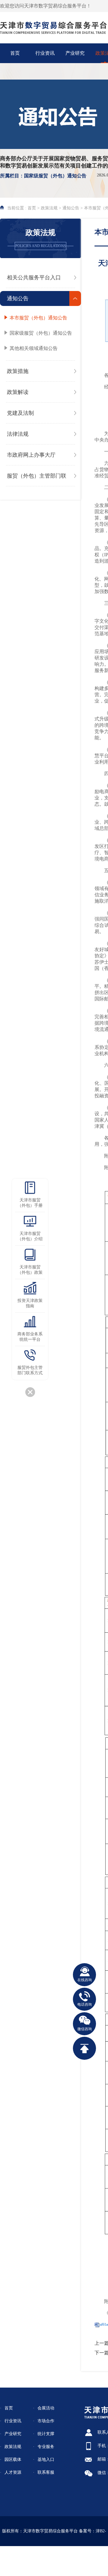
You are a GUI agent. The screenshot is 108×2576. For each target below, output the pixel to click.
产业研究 (75, 53)
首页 (9, 2408)
